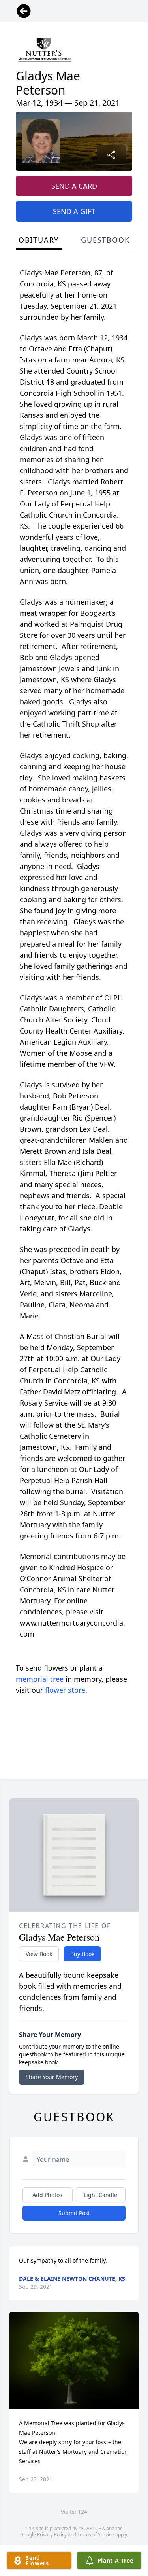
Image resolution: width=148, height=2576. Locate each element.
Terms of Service (96, 2535)
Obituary (39, 240)
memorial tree (40, 1679)
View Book (39, 1954)
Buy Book (82, 1954)
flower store (65, 1690)
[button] (74, 2361)
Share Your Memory (52, 2077)
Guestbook (105, 240)
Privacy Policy (52, 2535)
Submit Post (74, 2213)
